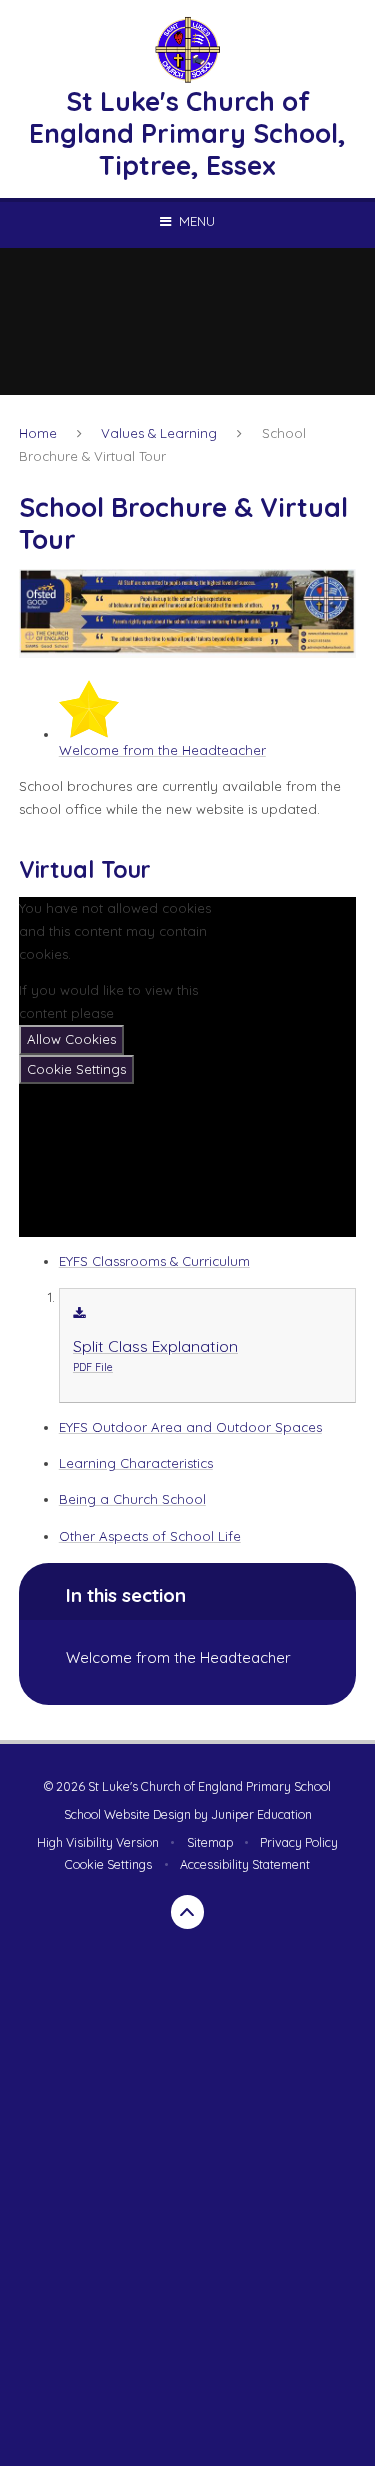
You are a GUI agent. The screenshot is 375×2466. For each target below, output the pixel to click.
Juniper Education (261, 1814)
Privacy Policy (299, 1842)
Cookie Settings (76, 1069)
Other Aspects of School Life (150, 1536)
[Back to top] (188, 1912)
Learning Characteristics (136, 1463)
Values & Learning (159, 433)
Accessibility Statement (245, 1864)
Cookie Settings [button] (108, 1864)
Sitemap (210, 1842)
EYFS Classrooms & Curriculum (154, 1261)
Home (38, 433)
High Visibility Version (98, 1842)
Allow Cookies (71, 1039)
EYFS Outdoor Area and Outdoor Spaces (190, 1427)
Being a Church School (132, 1499)
